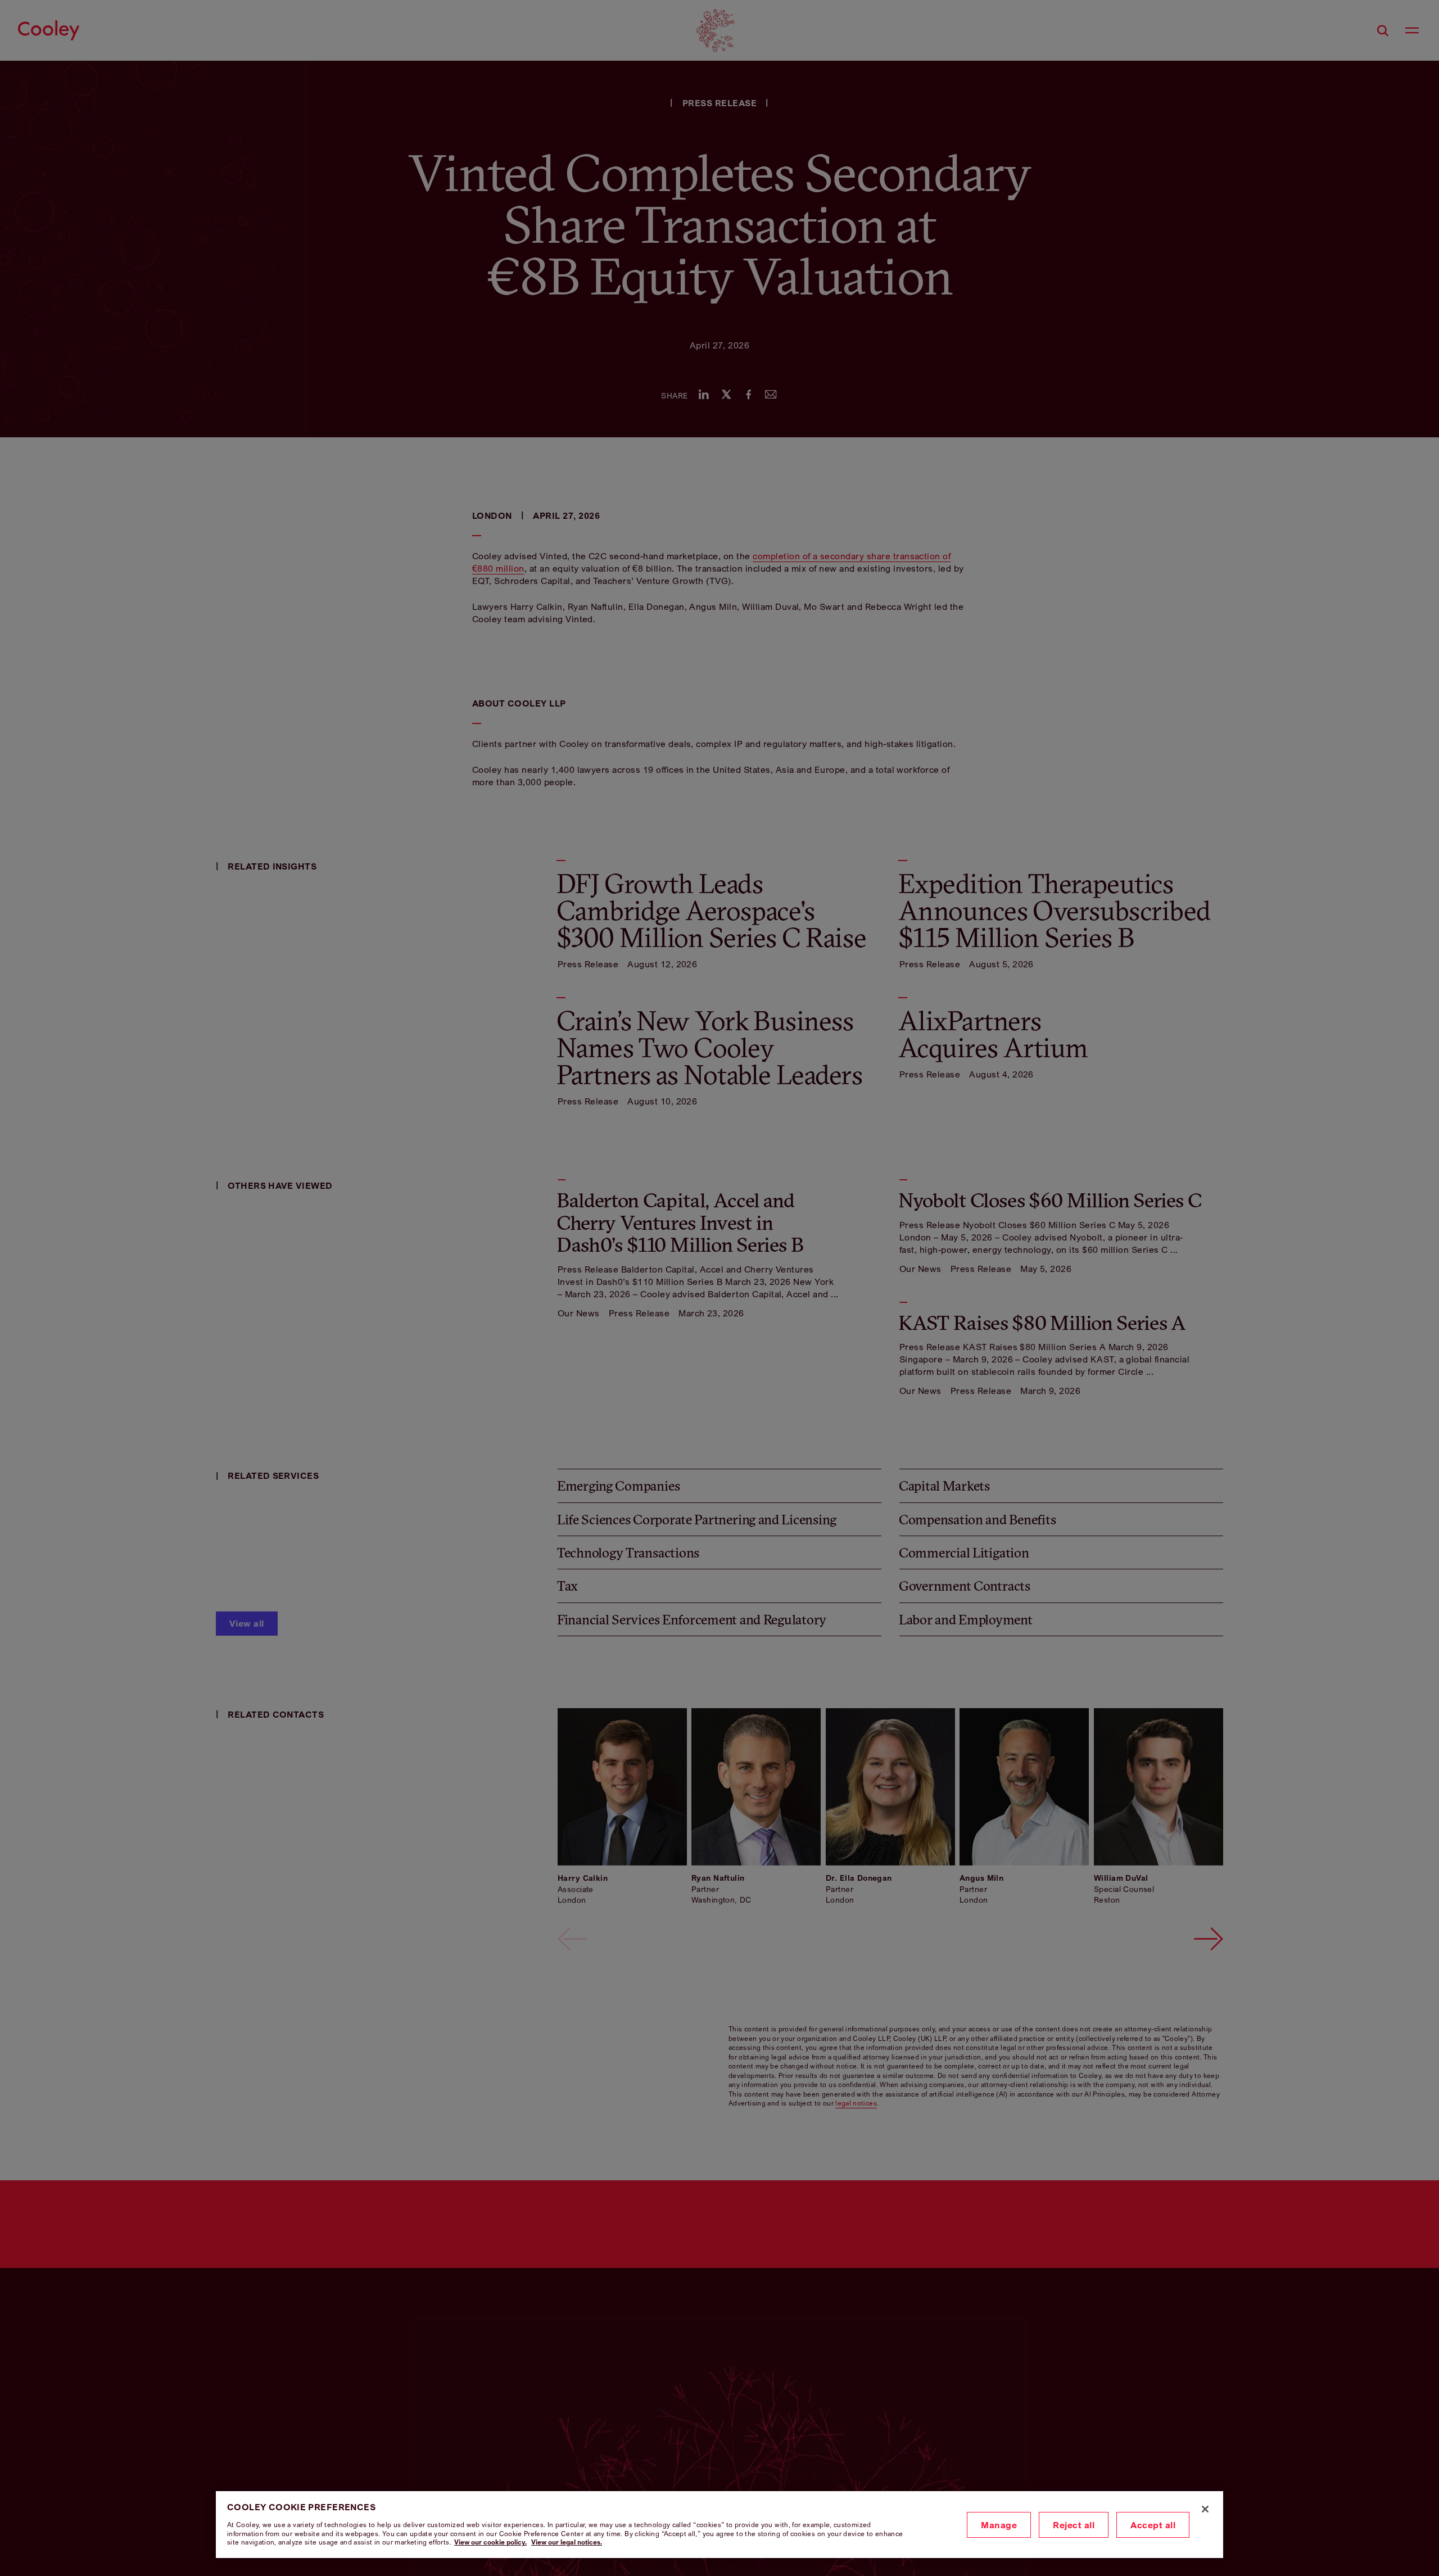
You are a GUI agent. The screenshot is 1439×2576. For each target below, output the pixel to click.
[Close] (1205, 2509)
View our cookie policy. (490, 2542)
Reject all (1074, 2525)
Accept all (1153, 2525)
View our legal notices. (567, 2542)
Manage (999, 2525)
